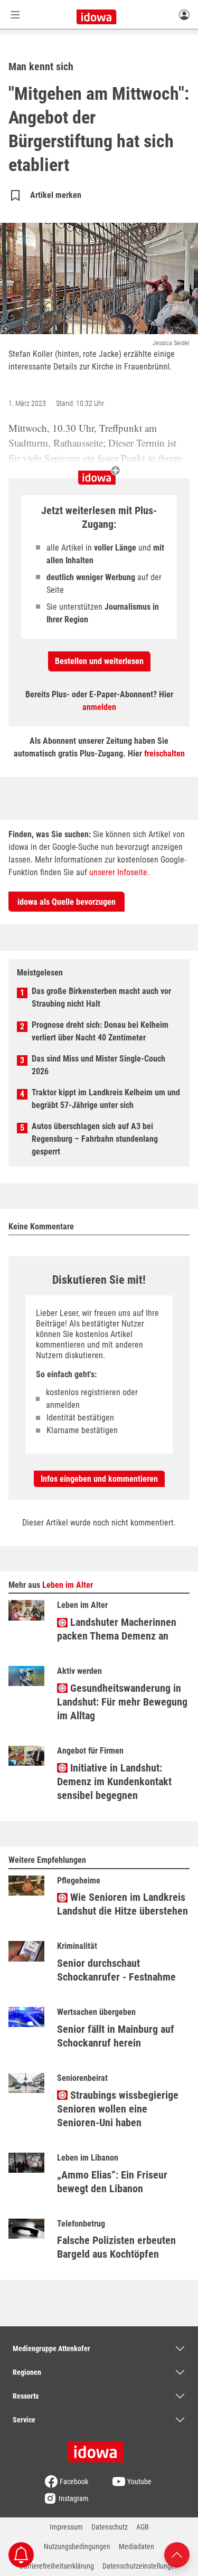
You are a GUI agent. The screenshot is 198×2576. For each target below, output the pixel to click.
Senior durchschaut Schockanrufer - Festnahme (116, 1970)
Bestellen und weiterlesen (99, 661)
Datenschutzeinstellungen (140, 2566)
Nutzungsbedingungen (77, 2546)
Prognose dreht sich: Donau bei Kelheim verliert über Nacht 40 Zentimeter (100, 1031)
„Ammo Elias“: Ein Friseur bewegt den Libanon (112, 2182)
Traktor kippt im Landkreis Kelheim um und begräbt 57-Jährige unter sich (106, 1099)
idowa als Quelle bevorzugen (67, 902)
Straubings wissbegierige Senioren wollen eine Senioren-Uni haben (118, 2109)
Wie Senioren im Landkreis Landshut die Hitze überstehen (122, 1904)
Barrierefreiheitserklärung (57, 2566)
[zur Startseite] (99, 2448)
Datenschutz (110, 2527)
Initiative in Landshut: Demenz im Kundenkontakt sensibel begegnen (114, 1782)
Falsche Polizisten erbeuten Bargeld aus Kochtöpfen (116, 2247)
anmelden (99, 707)
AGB (143, 2527)
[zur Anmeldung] (184, 14)
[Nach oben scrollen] (177, 2554)
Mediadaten (136, 2546)
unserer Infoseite (118, 872)
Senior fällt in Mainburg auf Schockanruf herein (116, 2036)
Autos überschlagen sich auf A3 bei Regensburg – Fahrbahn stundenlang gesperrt (95, 1139)
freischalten (164, 754)
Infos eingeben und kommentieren (99, 1479)
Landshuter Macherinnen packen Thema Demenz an (117, 1629)
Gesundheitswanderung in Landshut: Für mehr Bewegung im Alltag (122, 1702)
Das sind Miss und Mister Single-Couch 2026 (98, 1065)
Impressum (66, 2527)
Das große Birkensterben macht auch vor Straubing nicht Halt (101, 997)
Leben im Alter (68, 1585)
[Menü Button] (15, 15)
